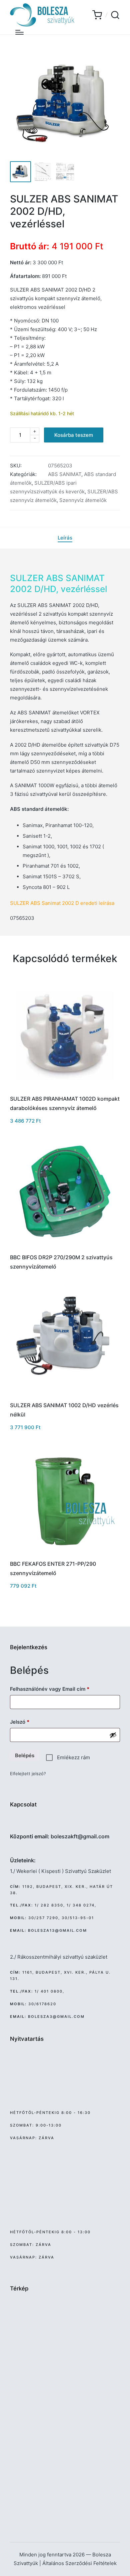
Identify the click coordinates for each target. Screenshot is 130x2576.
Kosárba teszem (74, 435)
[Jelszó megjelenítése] (113, 1735)
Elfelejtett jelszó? (28, 1774)
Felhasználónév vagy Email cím (60, 1689)
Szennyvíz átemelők (83, 500)
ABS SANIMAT (65, 474)
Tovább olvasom (65, 1247)
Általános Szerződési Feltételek (79, 2563)
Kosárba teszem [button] (65, 1089)
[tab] (65, 538)
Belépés (25, 1755)
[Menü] (19, 32)
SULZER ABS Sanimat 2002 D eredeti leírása (62, 903)
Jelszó (30, 1722)
